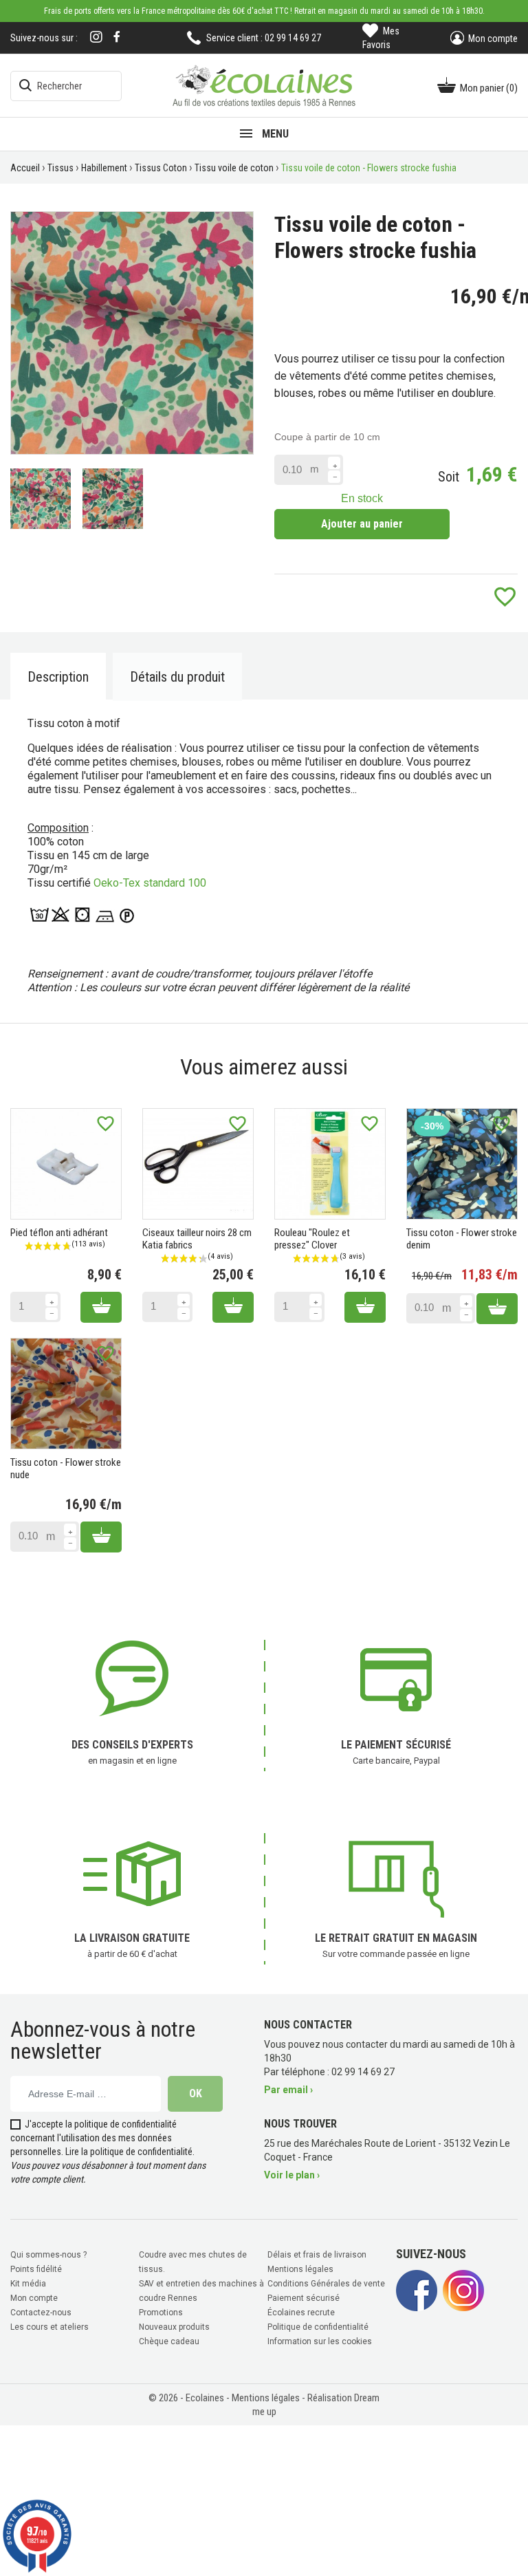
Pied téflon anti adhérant (59, 1233)
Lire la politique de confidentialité (129, 2152)
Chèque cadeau (169, 2341)
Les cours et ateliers (49, 2327)
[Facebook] (117, 37)
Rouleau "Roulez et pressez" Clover (312, 1239)
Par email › (288, 2090)
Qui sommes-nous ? (48, 2255)
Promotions (161, 2313)
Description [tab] (58, 677)
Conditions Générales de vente (326, 2284)
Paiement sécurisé (304, 2298)
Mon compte (34, 2298)
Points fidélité (36, 2269)
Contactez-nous (41, 2313)
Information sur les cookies (320, 2341)
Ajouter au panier (362, 524)
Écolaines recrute (301, 2313)
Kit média (28, 2284)
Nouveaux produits (174, 2327)
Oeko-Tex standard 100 (150, 883)
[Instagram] (96, 38)
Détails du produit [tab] (177, 677)
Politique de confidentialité (318, 2327)
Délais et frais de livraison (317, 2255)
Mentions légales (300, 2269)
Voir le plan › (292, 2175)
